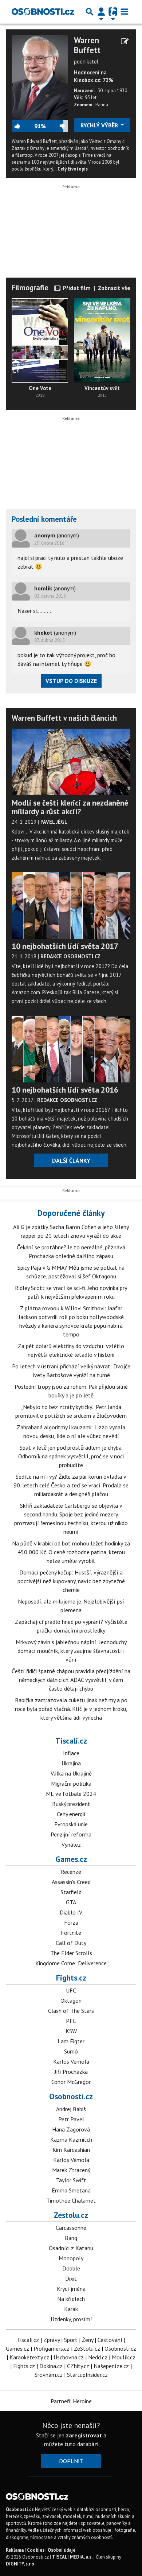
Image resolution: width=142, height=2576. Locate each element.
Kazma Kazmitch (71, 2139)
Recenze (71, 1872)
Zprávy (52, 2340)
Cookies (36, 2550)
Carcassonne (71, 2228)
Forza (71, 1922)
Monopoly (71, 2258)
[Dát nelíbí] (57, 126)
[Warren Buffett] (40, 77)
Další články (71, 1160)
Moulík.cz (124, 2357)
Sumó (71, 2051)
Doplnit (71, 2461)
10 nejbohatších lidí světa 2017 (65, 946)
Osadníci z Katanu (71, 2248)
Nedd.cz (98, 2357)
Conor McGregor (71, 2082)
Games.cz (71, 1859)
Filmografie (30, 288)
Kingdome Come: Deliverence (71, 1963)
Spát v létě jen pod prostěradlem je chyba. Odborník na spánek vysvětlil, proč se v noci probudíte (71, 1456)
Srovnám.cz (49, 2375)
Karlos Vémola (71, 2061)
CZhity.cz (78, 2366)
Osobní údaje (62, 2550)
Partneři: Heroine (71, 2401)
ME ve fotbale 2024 (71, 1794)
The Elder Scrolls (71, 1953)
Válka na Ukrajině (71, 1773)
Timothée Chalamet (71, 2200)
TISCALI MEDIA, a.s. (72, 2557)
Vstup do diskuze (71, 681)
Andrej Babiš (71, 2109)
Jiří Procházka (71, 2072)
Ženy (88, 2340)
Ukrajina (71, 1763)
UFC (71, 1990)
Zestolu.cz (71, 2215)
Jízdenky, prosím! (71, 2319)
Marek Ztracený (71, 2170)
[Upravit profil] (125, 41)
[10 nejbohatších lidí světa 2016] (71, 1049)
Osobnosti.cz (71, 2096)
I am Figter (71, 2041)
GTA (71, 1902)
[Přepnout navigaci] (101, 12)
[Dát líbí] (23, 126)
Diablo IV (71, 1912)
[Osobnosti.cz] (43, 12)
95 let (91, 97)
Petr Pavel (71, 2119)
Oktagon (71, 2000)
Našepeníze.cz (111, 2366)
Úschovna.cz (69, 2357)
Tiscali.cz (71, 1741)
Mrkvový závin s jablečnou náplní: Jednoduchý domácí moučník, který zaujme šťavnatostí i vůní (71, 1651)
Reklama (15, 2550)
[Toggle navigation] (125, 12)
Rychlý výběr (100, 125)
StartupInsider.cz (87, 2375)
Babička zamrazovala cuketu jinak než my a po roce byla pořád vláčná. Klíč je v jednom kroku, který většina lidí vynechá (71, 1709)
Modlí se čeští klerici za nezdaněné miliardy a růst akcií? (70, 807)
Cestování (110, 2340)
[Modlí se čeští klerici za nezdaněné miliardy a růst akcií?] (71, 762)
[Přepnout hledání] (90, 12)
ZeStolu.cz (87, 2348)
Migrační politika (71, 1783)
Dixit (71, 2278)
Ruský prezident (71, 1804)
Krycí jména (71, 2289)
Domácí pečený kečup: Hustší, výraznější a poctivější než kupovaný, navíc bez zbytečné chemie (71, 1581)
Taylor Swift (71, 2180)
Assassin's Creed (71, 1882)
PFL (71, 2021)
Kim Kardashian (71, 2150)
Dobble (71, 2268)
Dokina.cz (51, 2366)
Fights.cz (71, 1978)
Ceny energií (71, 1814)
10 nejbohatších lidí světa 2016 (65, 1090)
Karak (71, 2309)
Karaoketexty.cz (29, 2357)
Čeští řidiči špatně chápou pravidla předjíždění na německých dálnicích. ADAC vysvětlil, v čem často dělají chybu (71, 1680)
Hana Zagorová (71, 2129)
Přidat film (76, 288)
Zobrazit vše (114, 288)
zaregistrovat (84, 2435)
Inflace (71, 1753)
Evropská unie (71, 1824)
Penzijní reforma (71, 1834)
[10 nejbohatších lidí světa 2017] (71, 906)
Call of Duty (71, 1943)
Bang (71, 2238)
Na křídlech (71, 2299)
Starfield (71, 1892)
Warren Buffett (87, 45)
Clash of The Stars (71, 2011)
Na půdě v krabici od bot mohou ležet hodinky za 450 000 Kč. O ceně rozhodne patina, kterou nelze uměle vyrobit (71, 1552)
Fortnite (71, 1933)
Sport (71, 2340)
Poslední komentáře (44, 519)
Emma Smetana (71, 2190)
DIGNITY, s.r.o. (21, 2564)
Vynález (71, 1844)
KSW (71, 2031)
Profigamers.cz (52, 2348)
